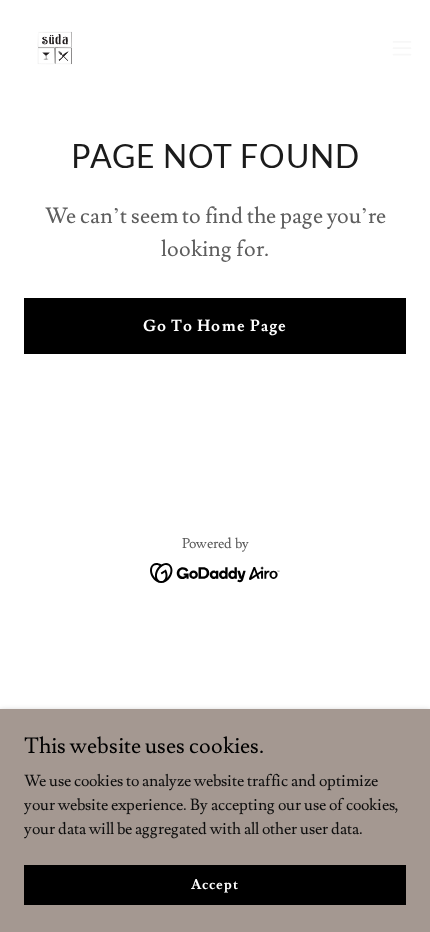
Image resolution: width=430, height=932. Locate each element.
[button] (402, 48)
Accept (214, 884)
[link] (56, 48)
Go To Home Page (214, 326)
